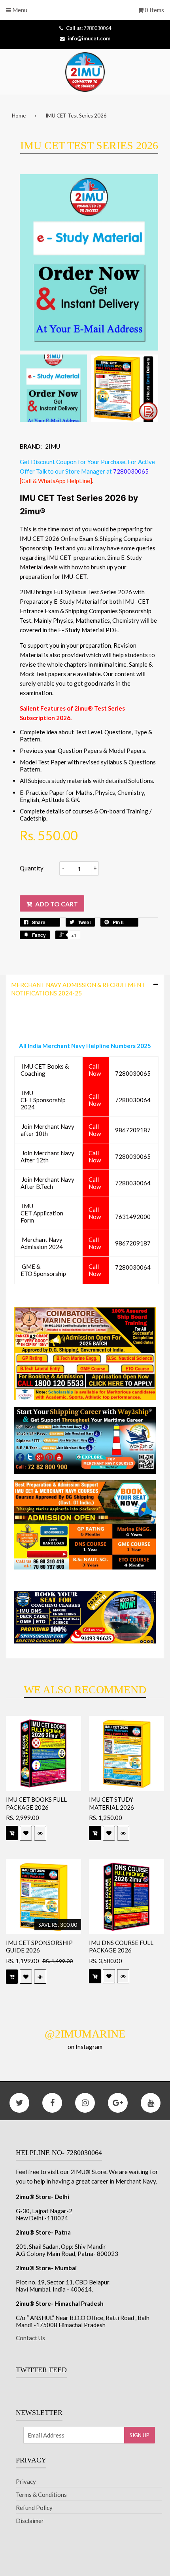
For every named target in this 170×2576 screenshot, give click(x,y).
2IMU (53, 446)
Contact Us (30, 2338)
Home (19, 116)
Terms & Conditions (41, 2494)
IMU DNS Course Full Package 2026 (121, 1947)
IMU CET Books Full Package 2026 (36, 1803)
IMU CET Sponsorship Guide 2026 (39, 1947)
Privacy (26, 2481)
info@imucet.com (89, 38)
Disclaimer (30, 2521)
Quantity (32, 868)
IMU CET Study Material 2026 (111, 1803)
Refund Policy (34, 2508)
